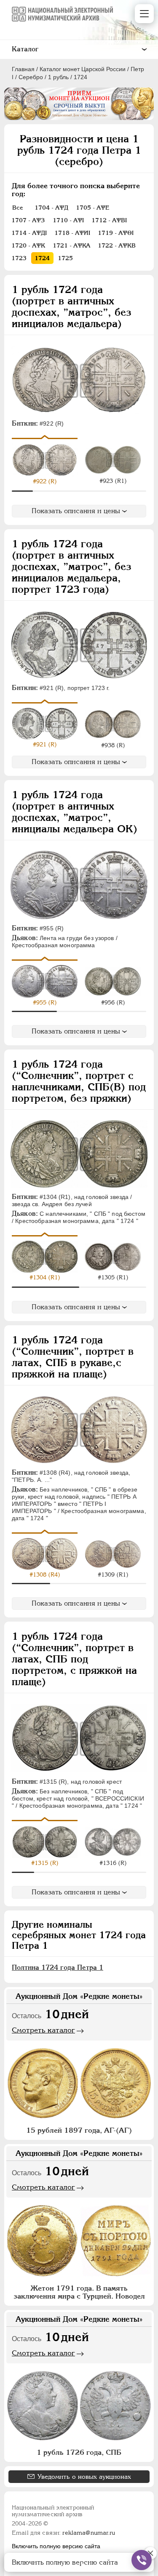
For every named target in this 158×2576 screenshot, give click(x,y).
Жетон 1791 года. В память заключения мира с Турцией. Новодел (79, 2292)
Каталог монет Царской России (83, 69)
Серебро (31, 77)
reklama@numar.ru (89, 2533)
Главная (23, 69)
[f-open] (142, 2560)
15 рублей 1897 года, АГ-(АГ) (79, 2130)
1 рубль (58, 77)
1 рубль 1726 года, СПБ (79, 2452)
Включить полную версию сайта (56, 2546)
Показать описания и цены (76, 511)
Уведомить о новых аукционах (84, 2476)
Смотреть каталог (43, 2030)
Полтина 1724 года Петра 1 (58, 1967)
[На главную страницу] (62, 14)
